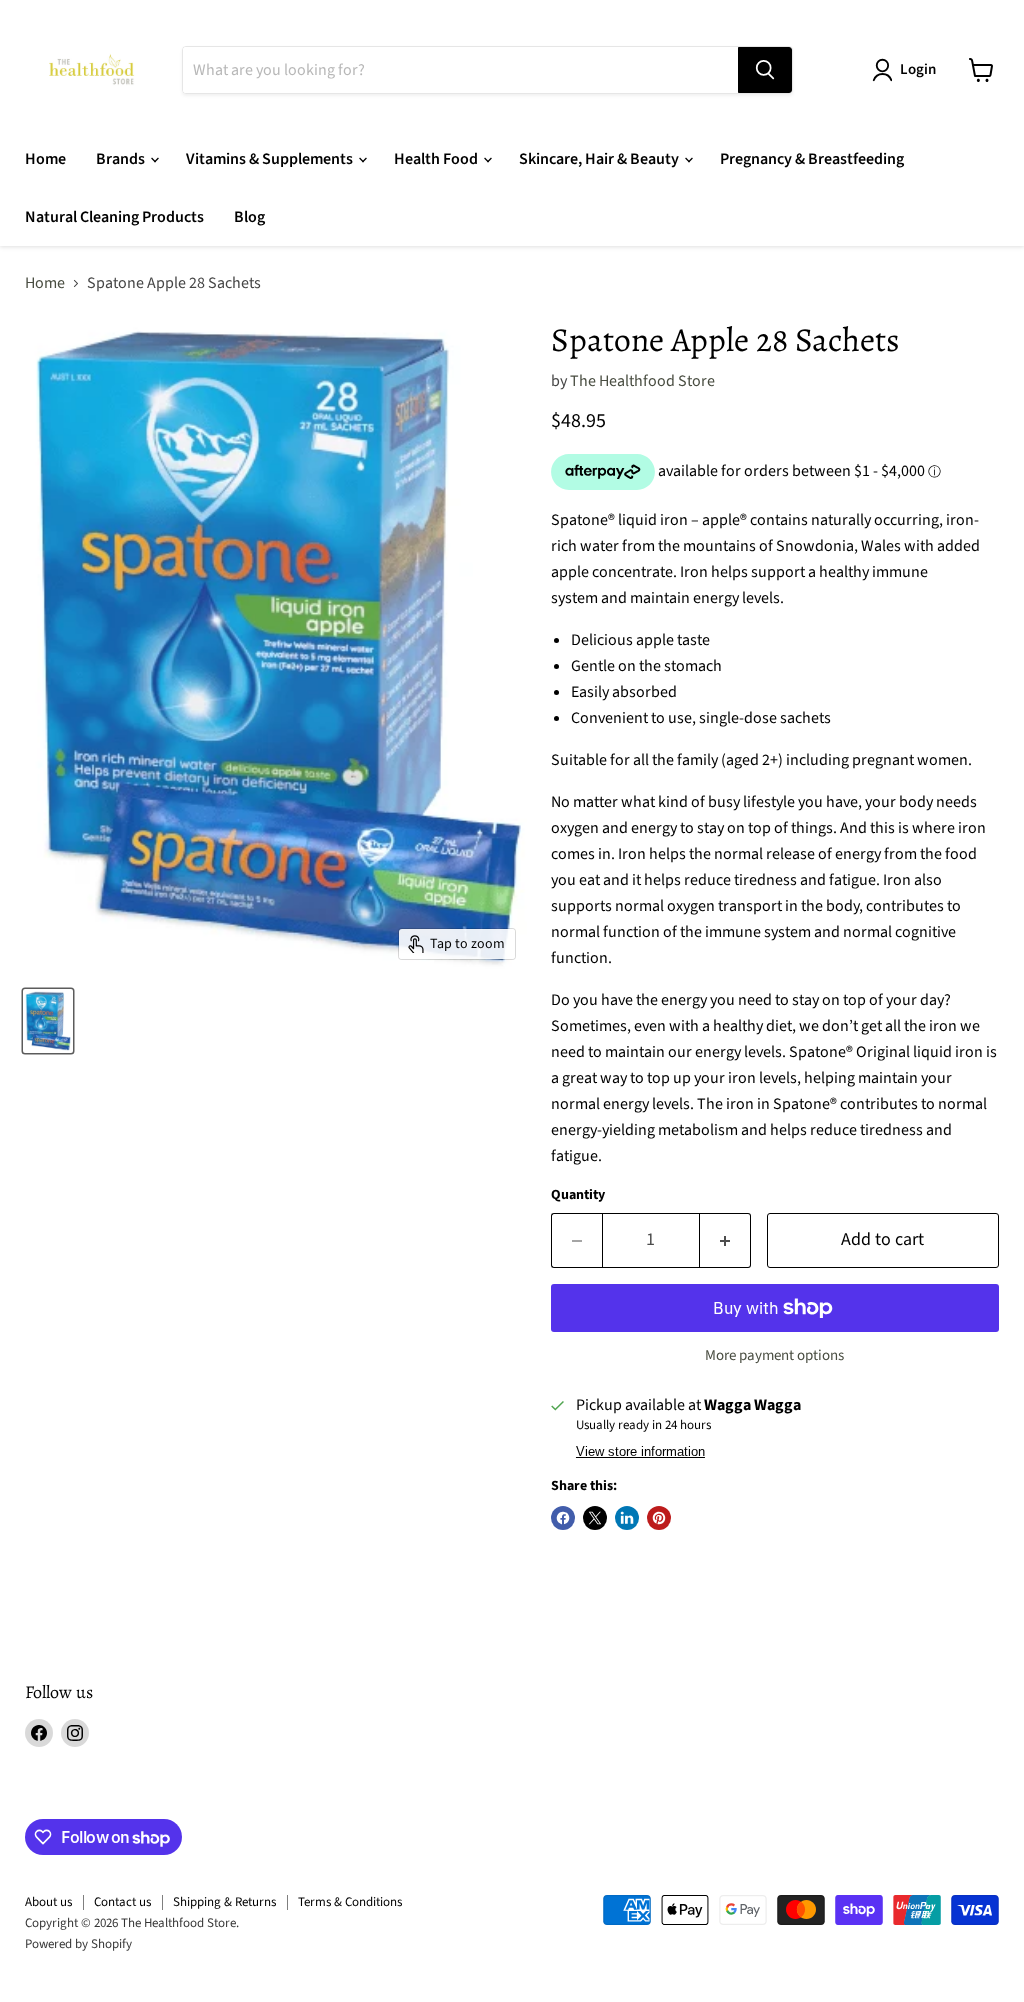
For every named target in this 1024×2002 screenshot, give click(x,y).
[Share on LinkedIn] (627, 1518)
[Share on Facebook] (563, 1518)
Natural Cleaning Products (114, 217)
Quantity (578, 1195)
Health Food (437, 159)
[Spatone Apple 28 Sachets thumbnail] (48, 1021)
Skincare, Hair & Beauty (600, 159)
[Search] (765, 70)
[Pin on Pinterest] (659, 1518)
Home (45, 159)
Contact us (122, 1902)
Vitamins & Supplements (271, 159)
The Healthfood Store (642, 381)
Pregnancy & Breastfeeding (812, 159)
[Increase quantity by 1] (725, 1240)
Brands (122, 159)
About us (48, 1902)
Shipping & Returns (224, 1902)
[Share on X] (595, 1518)
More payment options (774, 1355)
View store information (640, 1452)
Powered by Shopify (78, 1944)
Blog (249, 217)
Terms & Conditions (350, 1902)
